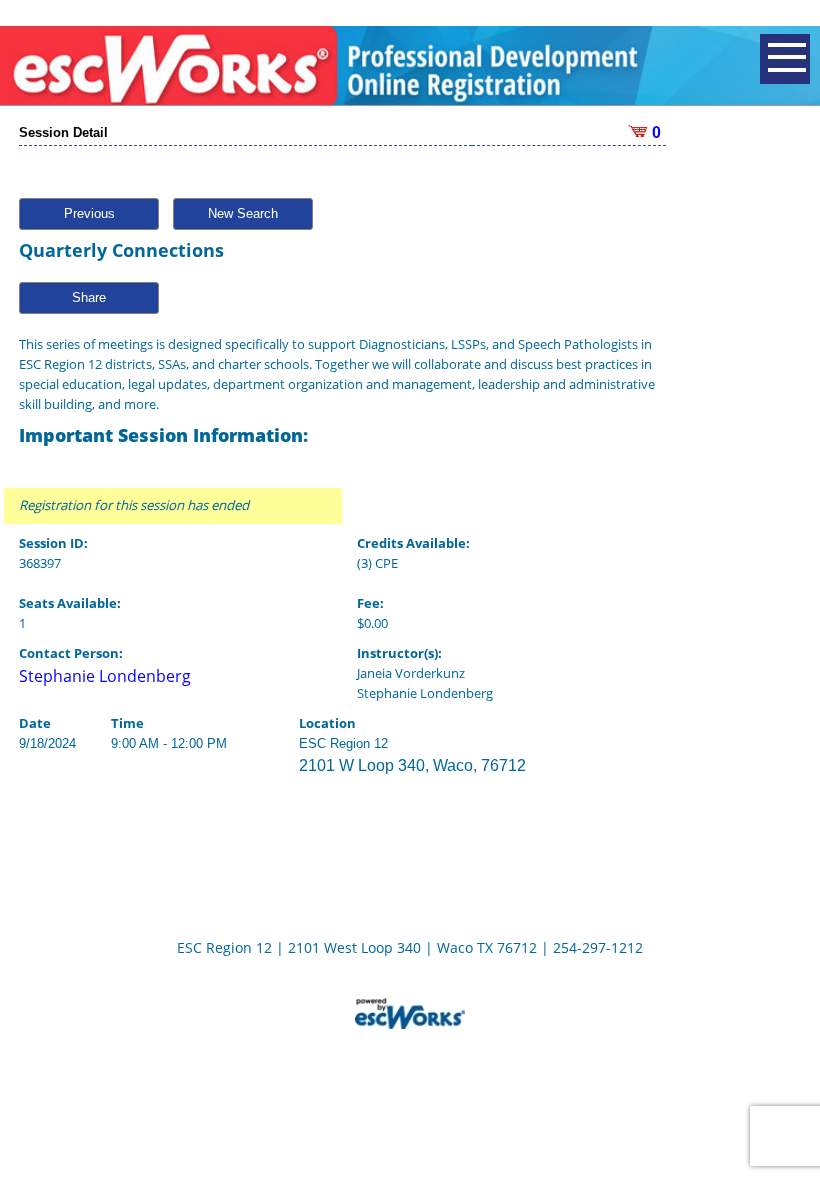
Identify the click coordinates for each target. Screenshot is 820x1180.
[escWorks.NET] (410, 1011)
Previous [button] (89, 213)
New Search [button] (243, 213)
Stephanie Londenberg (105, 676)
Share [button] (89, 297)
